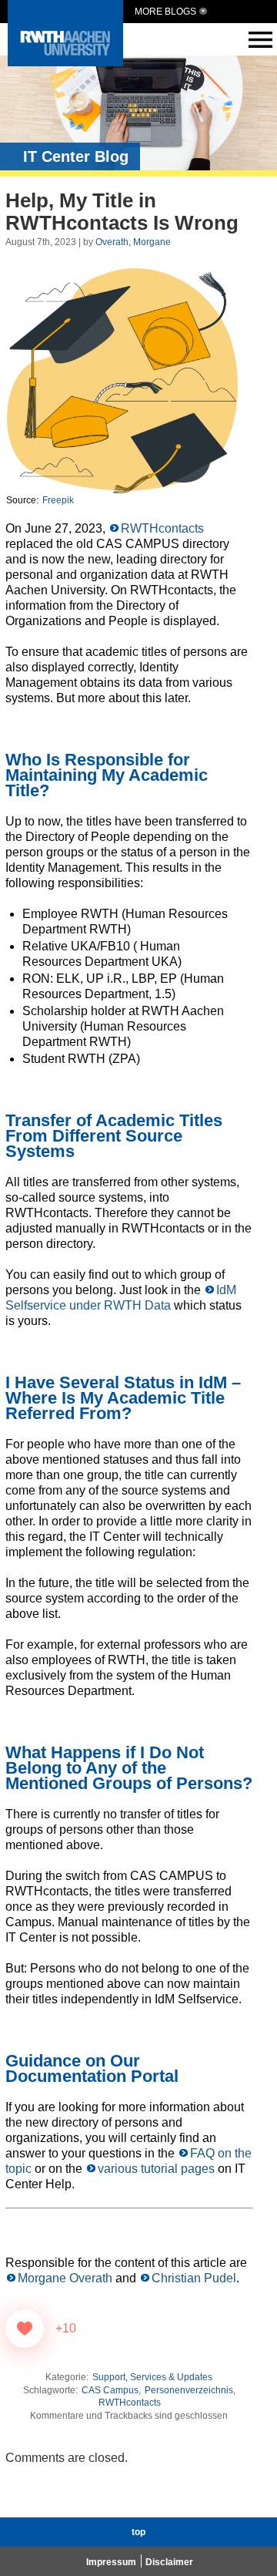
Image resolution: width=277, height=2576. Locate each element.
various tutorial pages (156, 2169)
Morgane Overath (65, 2278)
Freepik (58, 500)
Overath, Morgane (133, 242)
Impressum (111, 2562)
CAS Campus (110, 2390)
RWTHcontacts (162, 528)
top (138, 2532)
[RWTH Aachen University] (65, 62)
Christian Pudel (194, 2278)
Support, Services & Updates (152, 2377)
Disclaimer (169, 2562)
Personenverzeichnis (189, 2390)
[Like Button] (25, 2329)
